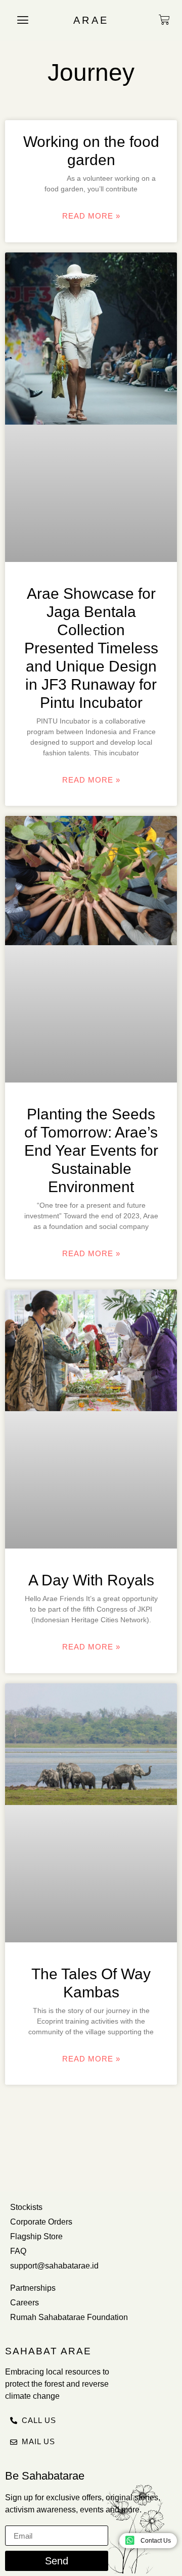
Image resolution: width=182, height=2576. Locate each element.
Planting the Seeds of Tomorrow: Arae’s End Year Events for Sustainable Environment (91, 1150)
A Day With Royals (91, 1580)
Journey (91, 72)
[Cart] (164, 20)
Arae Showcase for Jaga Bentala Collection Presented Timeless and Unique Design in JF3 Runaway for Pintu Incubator (91, 648)
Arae (91, 20)
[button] (23, 20)
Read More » (91, 216)
